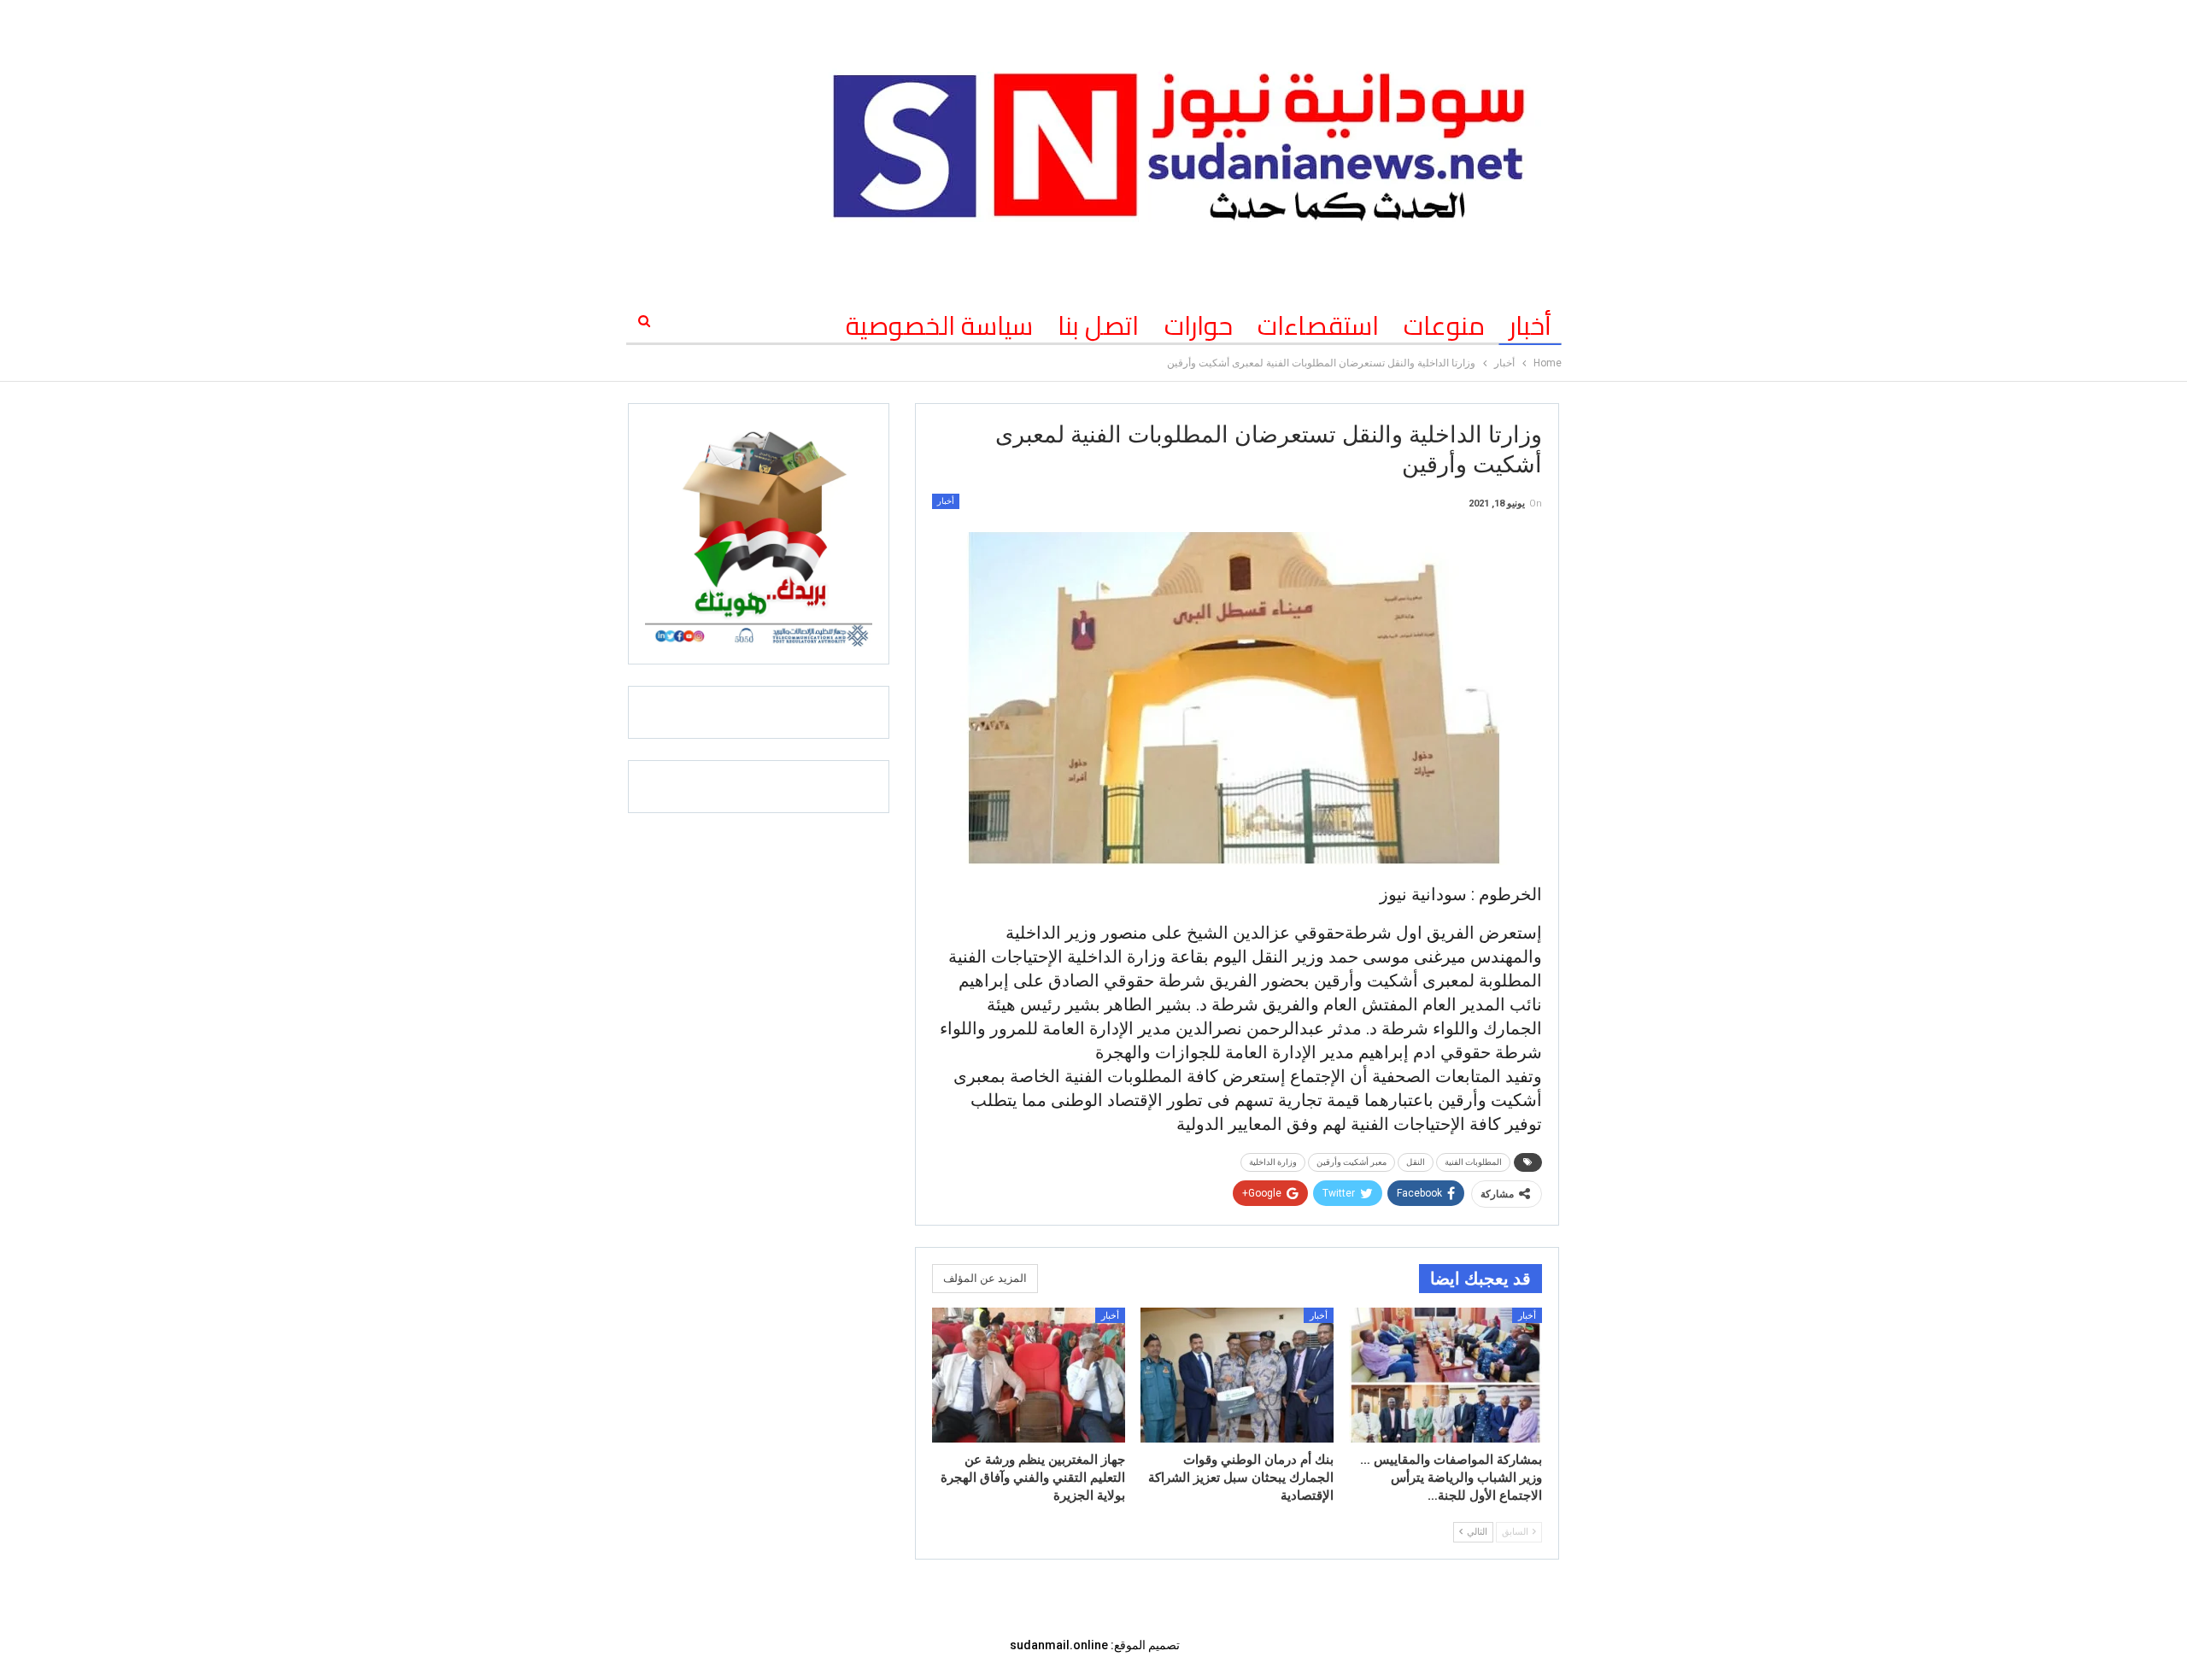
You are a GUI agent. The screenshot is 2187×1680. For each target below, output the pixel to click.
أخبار (1530, 325)
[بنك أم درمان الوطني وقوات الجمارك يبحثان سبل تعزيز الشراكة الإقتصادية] (1237, 1375)
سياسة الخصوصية (939, 325)
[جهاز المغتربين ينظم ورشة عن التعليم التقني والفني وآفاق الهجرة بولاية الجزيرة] (1029, 1375)
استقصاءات (1318, 325)
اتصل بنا (1098, 325)
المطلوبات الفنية (1473, 1162)
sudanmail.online (1059, 1645)
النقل (1416, 1162)
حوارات (1199, 325)
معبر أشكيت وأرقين (1351, 1162)
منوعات (1444, 325)
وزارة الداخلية (1273, 1162)
